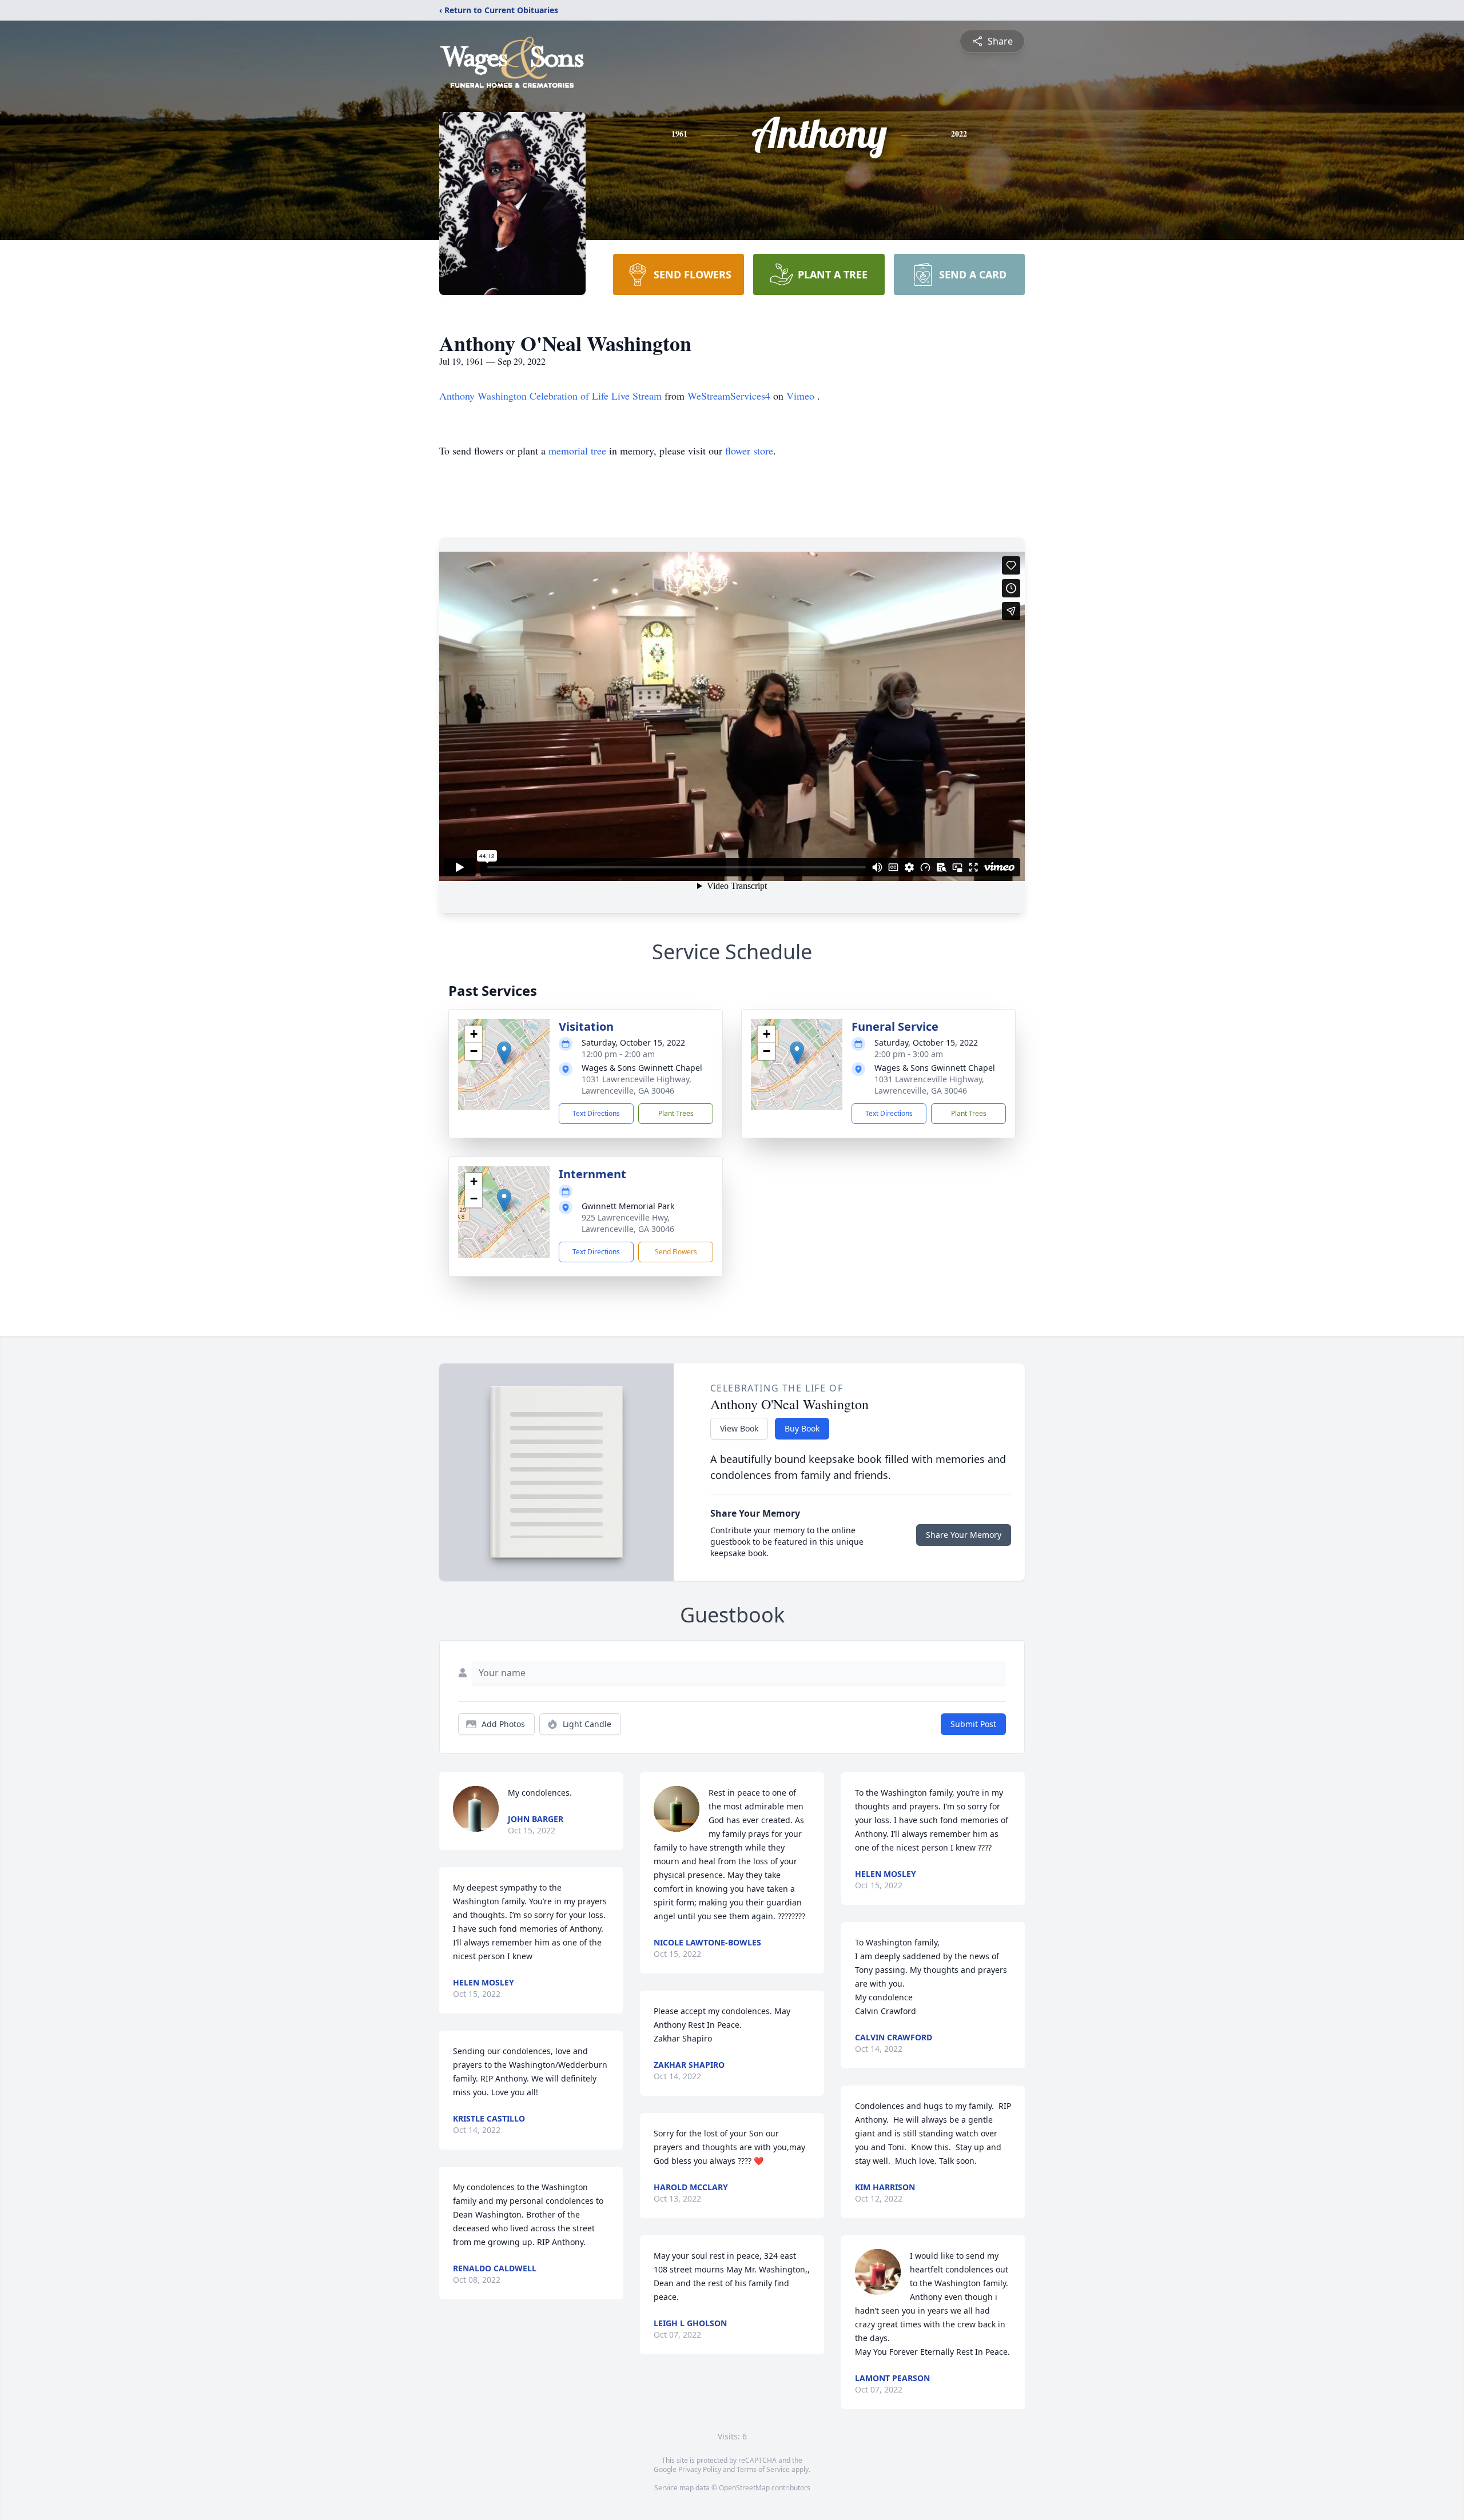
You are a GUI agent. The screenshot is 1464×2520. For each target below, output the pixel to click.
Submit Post (973, 1724)
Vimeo (802, 396)
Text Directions (596, 1113)
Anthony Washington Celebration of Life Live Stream (552, 396)
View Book (739, 1428)
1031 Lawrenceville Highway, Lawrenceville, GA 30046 (636, 1085)
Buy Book (802, 1428)
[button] (504, 1053)
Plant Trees (676, 1113)
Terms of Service (763, 2469)
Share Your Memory (964, 1535)
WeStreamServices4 (730, 396)
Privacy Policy (700, 2469)
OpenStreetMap (744, 2488)
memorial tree (577, 450)
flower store (749, 450)
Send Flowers (676, 1252)
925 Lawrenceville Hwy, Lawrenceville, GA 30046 (628, 1223)
